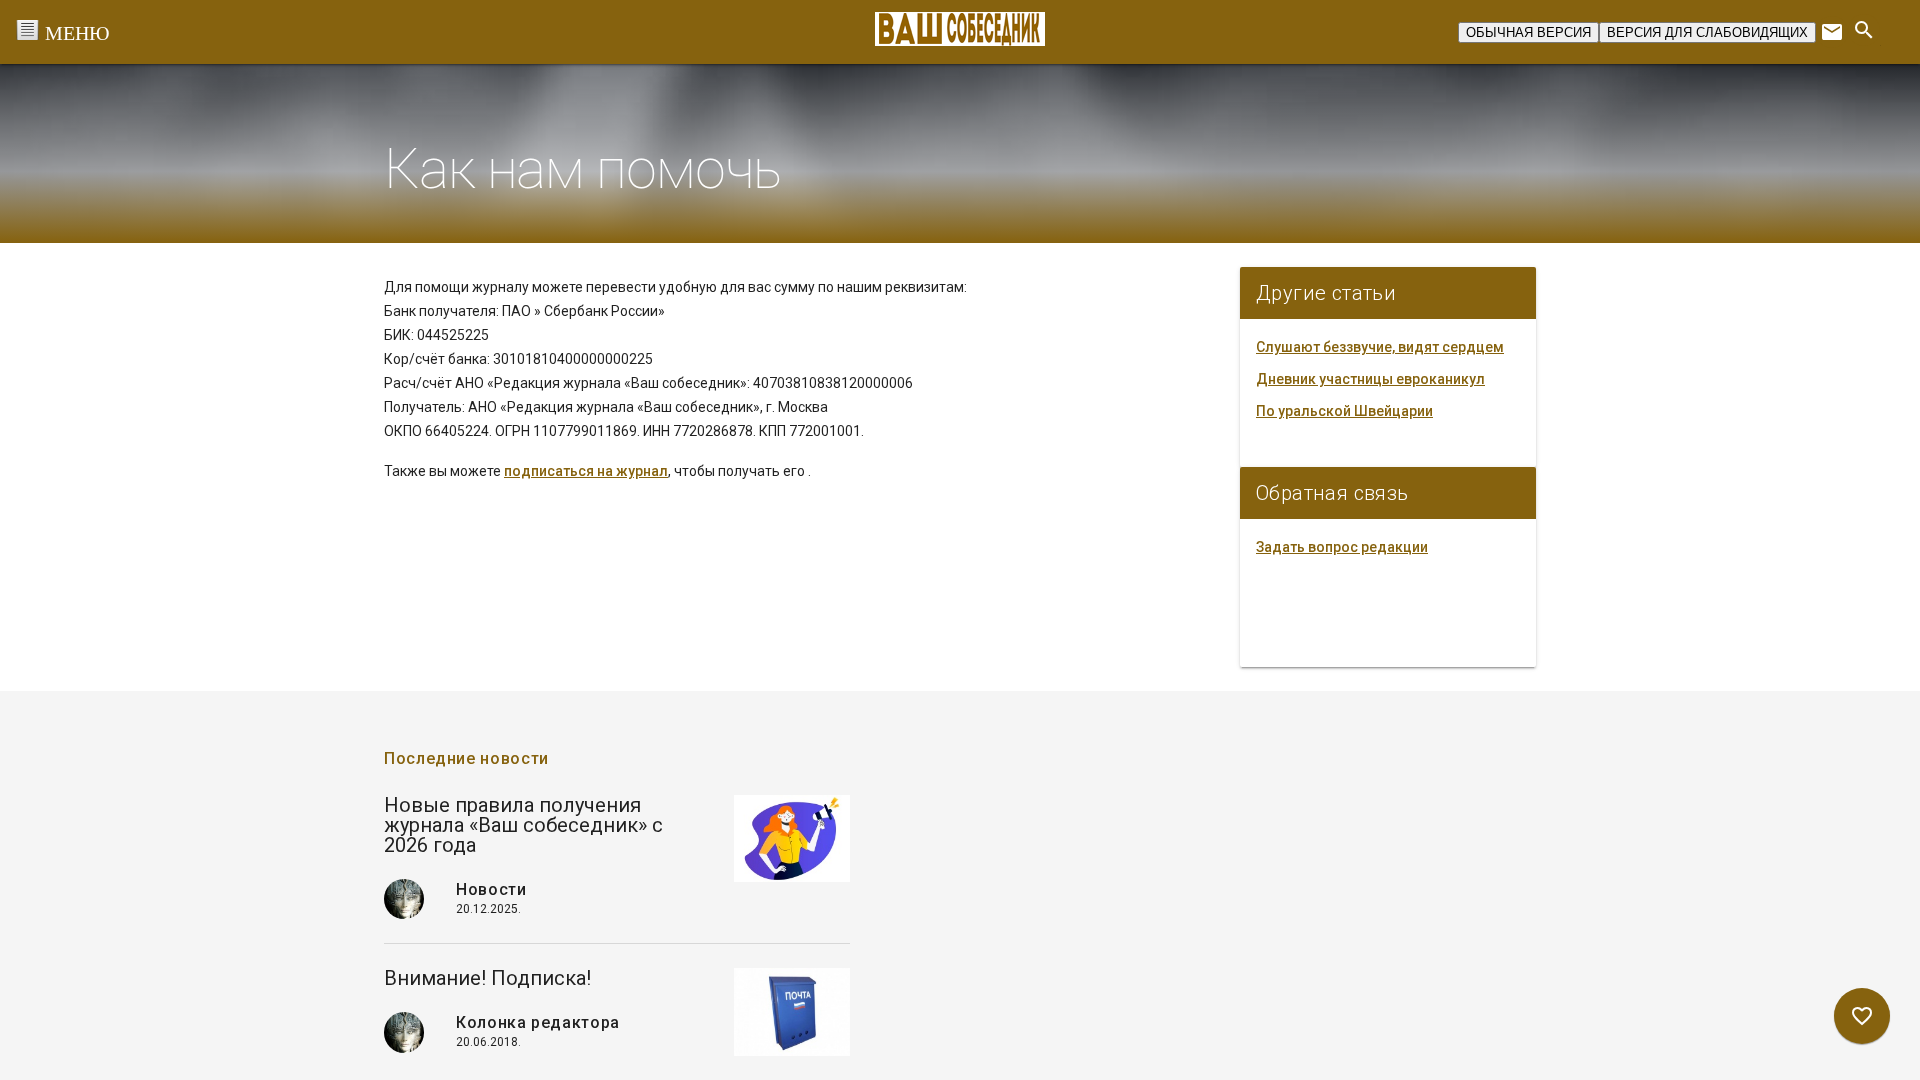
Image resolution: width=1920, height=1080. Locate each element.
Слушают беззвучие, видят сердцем (1380, 347)
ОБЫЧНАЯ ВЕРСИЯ (1528, 32)
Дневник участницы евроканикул (1370, 379)
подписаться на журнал (586, 471)
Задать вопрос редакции (1342, 547)
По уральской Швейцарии (1344, 411)
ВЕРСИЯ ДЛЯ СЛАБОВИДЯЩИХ (1707, 32)
